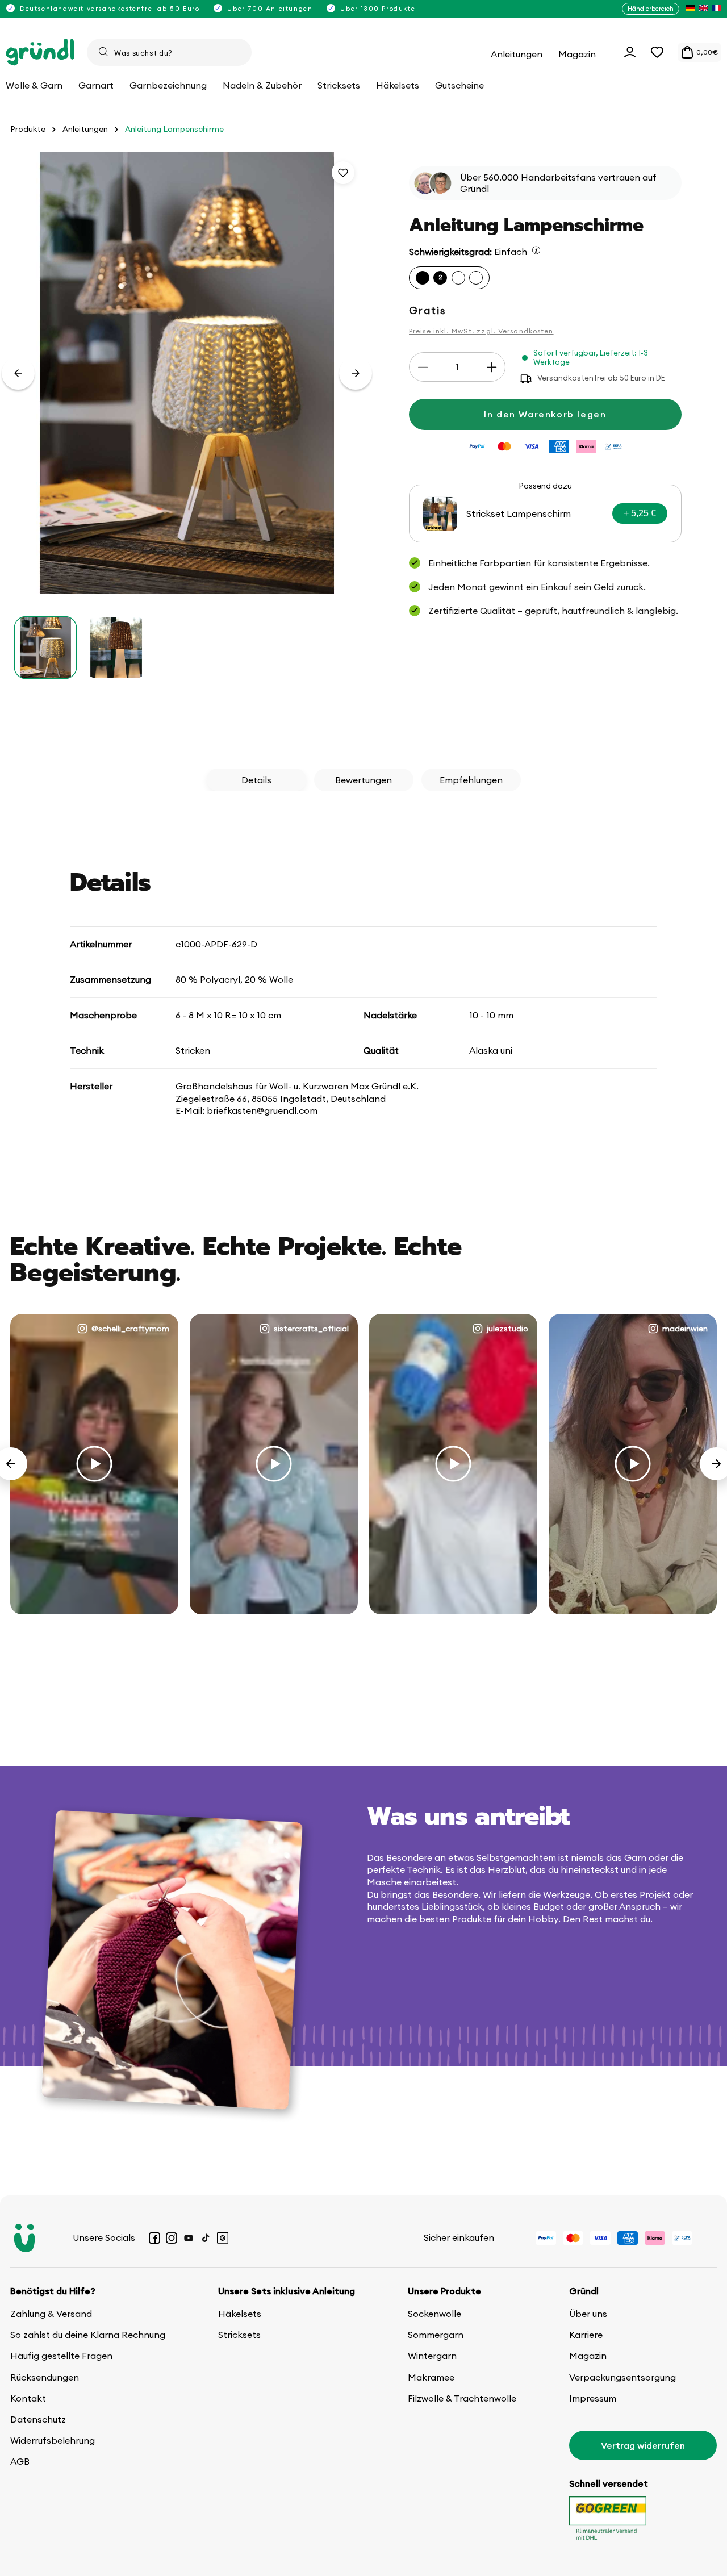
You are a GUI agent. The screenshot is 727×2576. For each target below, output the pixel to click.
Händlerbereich (651, 9)
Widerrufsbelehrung (53, 2440)
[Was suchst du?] (103, 52)
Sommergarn (436, 2335)
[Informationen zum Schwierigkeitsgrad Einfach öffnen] (536, 250)
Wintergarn (432, 2356)
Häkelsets (240, 2314)
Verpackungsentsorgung (622, 2377)
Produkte (28, 129)
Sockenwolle (434, 2314)
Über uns (588, 2314)
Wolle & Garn (34, 85)
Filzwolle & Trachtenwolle (462, 2398)
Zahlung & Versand (51, 2314)
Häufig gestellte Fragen (61, 2356)
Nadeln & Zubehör (262, 85)
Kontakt (28, 2398)
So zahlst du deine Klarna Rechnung (88, 2335)
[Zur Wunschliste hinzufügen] (343, 173)
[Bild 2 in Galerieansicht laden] (116, 648)
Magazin (588, 2356)
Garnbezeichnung (168, 85)
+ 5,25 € (640, 514)
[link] (545, 514)
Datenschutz (38, 2419)
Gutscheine (459, 85)
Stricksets (239, 2335)
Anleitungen (85, 129)
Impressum (593, 2398)
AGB (20, 2461)
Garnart (96, 85)
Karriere (586, 2335)
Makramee (431, 2377)
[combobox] (169, 52)
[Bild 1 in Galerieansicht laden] (45, 648)
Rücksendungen (45, 2377)
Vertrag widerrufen (643, 2445)
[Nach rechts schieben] (356, 373)
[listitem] (691, 9)
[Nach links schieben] (18, 373)
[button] (657, 52)
